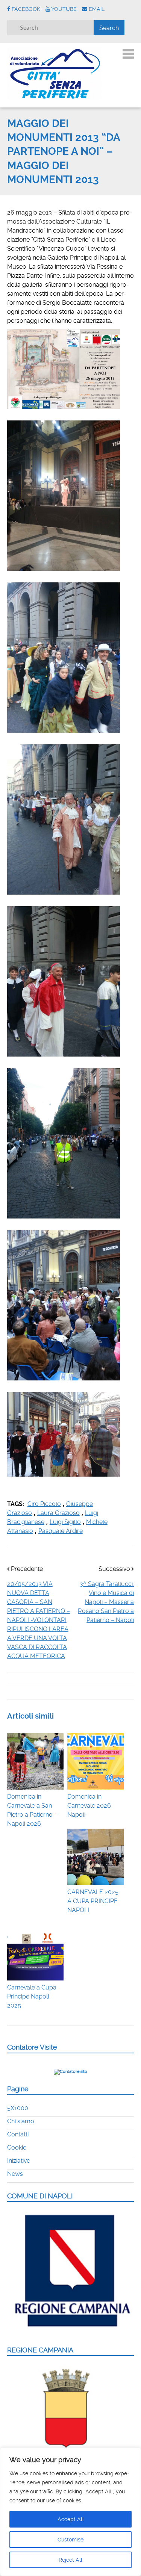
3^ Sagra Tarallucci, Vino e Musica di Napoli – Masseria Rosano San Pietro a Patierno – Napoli (106, 1602)
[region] (70, 2512)
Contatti (18, 2134)
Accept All (71, 2519)
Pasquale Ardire (61, 1531)
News (15, 2174)
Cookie (17, 2147)
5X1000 (18, 2108)
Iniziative (19, 2161)
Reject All (70, 2560)
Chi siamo (21, 2121)
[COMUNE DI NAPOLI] (71, 2332)
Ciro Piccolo (44, 1504)
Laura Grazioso (58, 1513)
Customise (70, 2540)
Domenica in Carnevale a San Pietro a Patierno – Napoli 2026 (32, 1810)
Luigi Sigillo (65, 1522)
